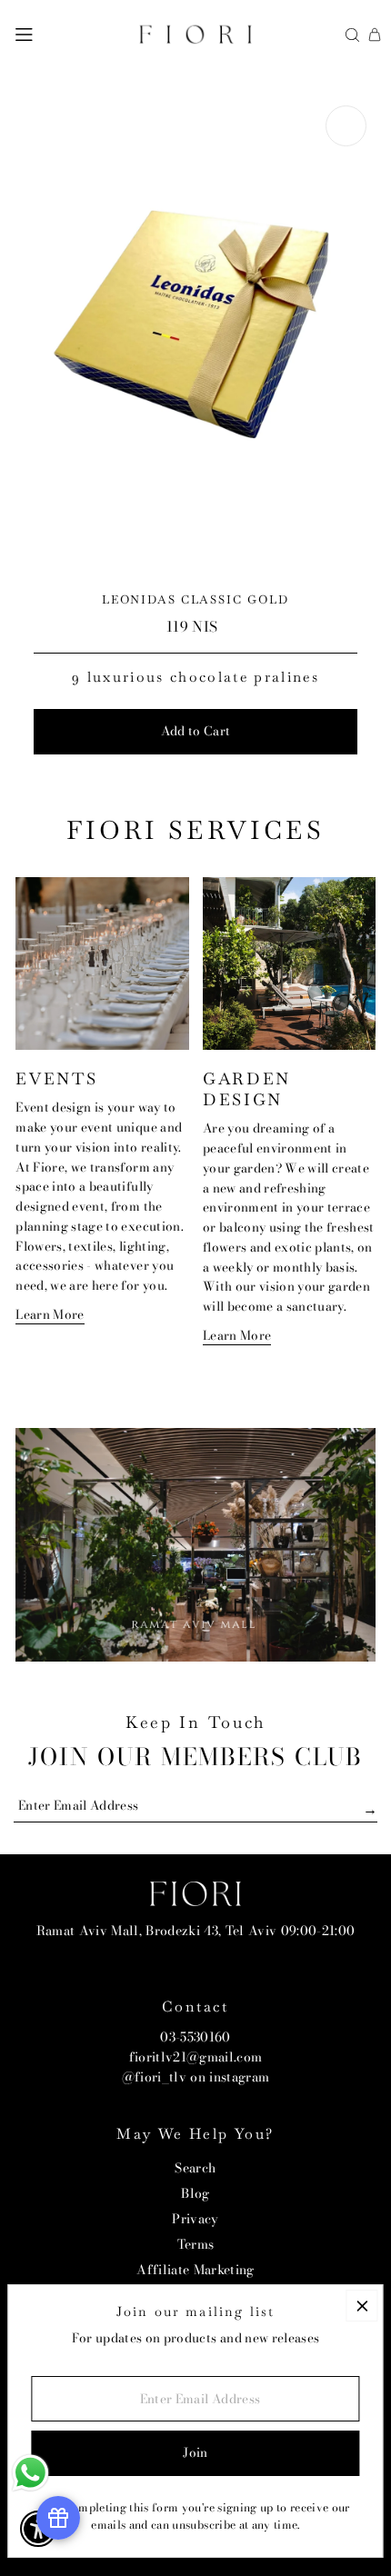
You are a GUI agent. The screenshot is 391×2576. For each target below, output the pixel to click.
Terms (196, 2244)
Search (195, 2168)
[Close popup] (361, 2306)
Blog (195, 2193)
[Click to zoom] (346, 126)
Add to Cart (196, 731)
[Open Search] (352, 35)
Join (195, 2452)
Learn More (50, 1315)
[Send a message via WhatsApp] (30, 2473)
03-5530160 (195, 2037)
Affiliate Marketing (195, 2270)
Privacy (195, 2219)
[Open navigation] (24, 35)
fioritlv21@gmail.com (196, 2057)
